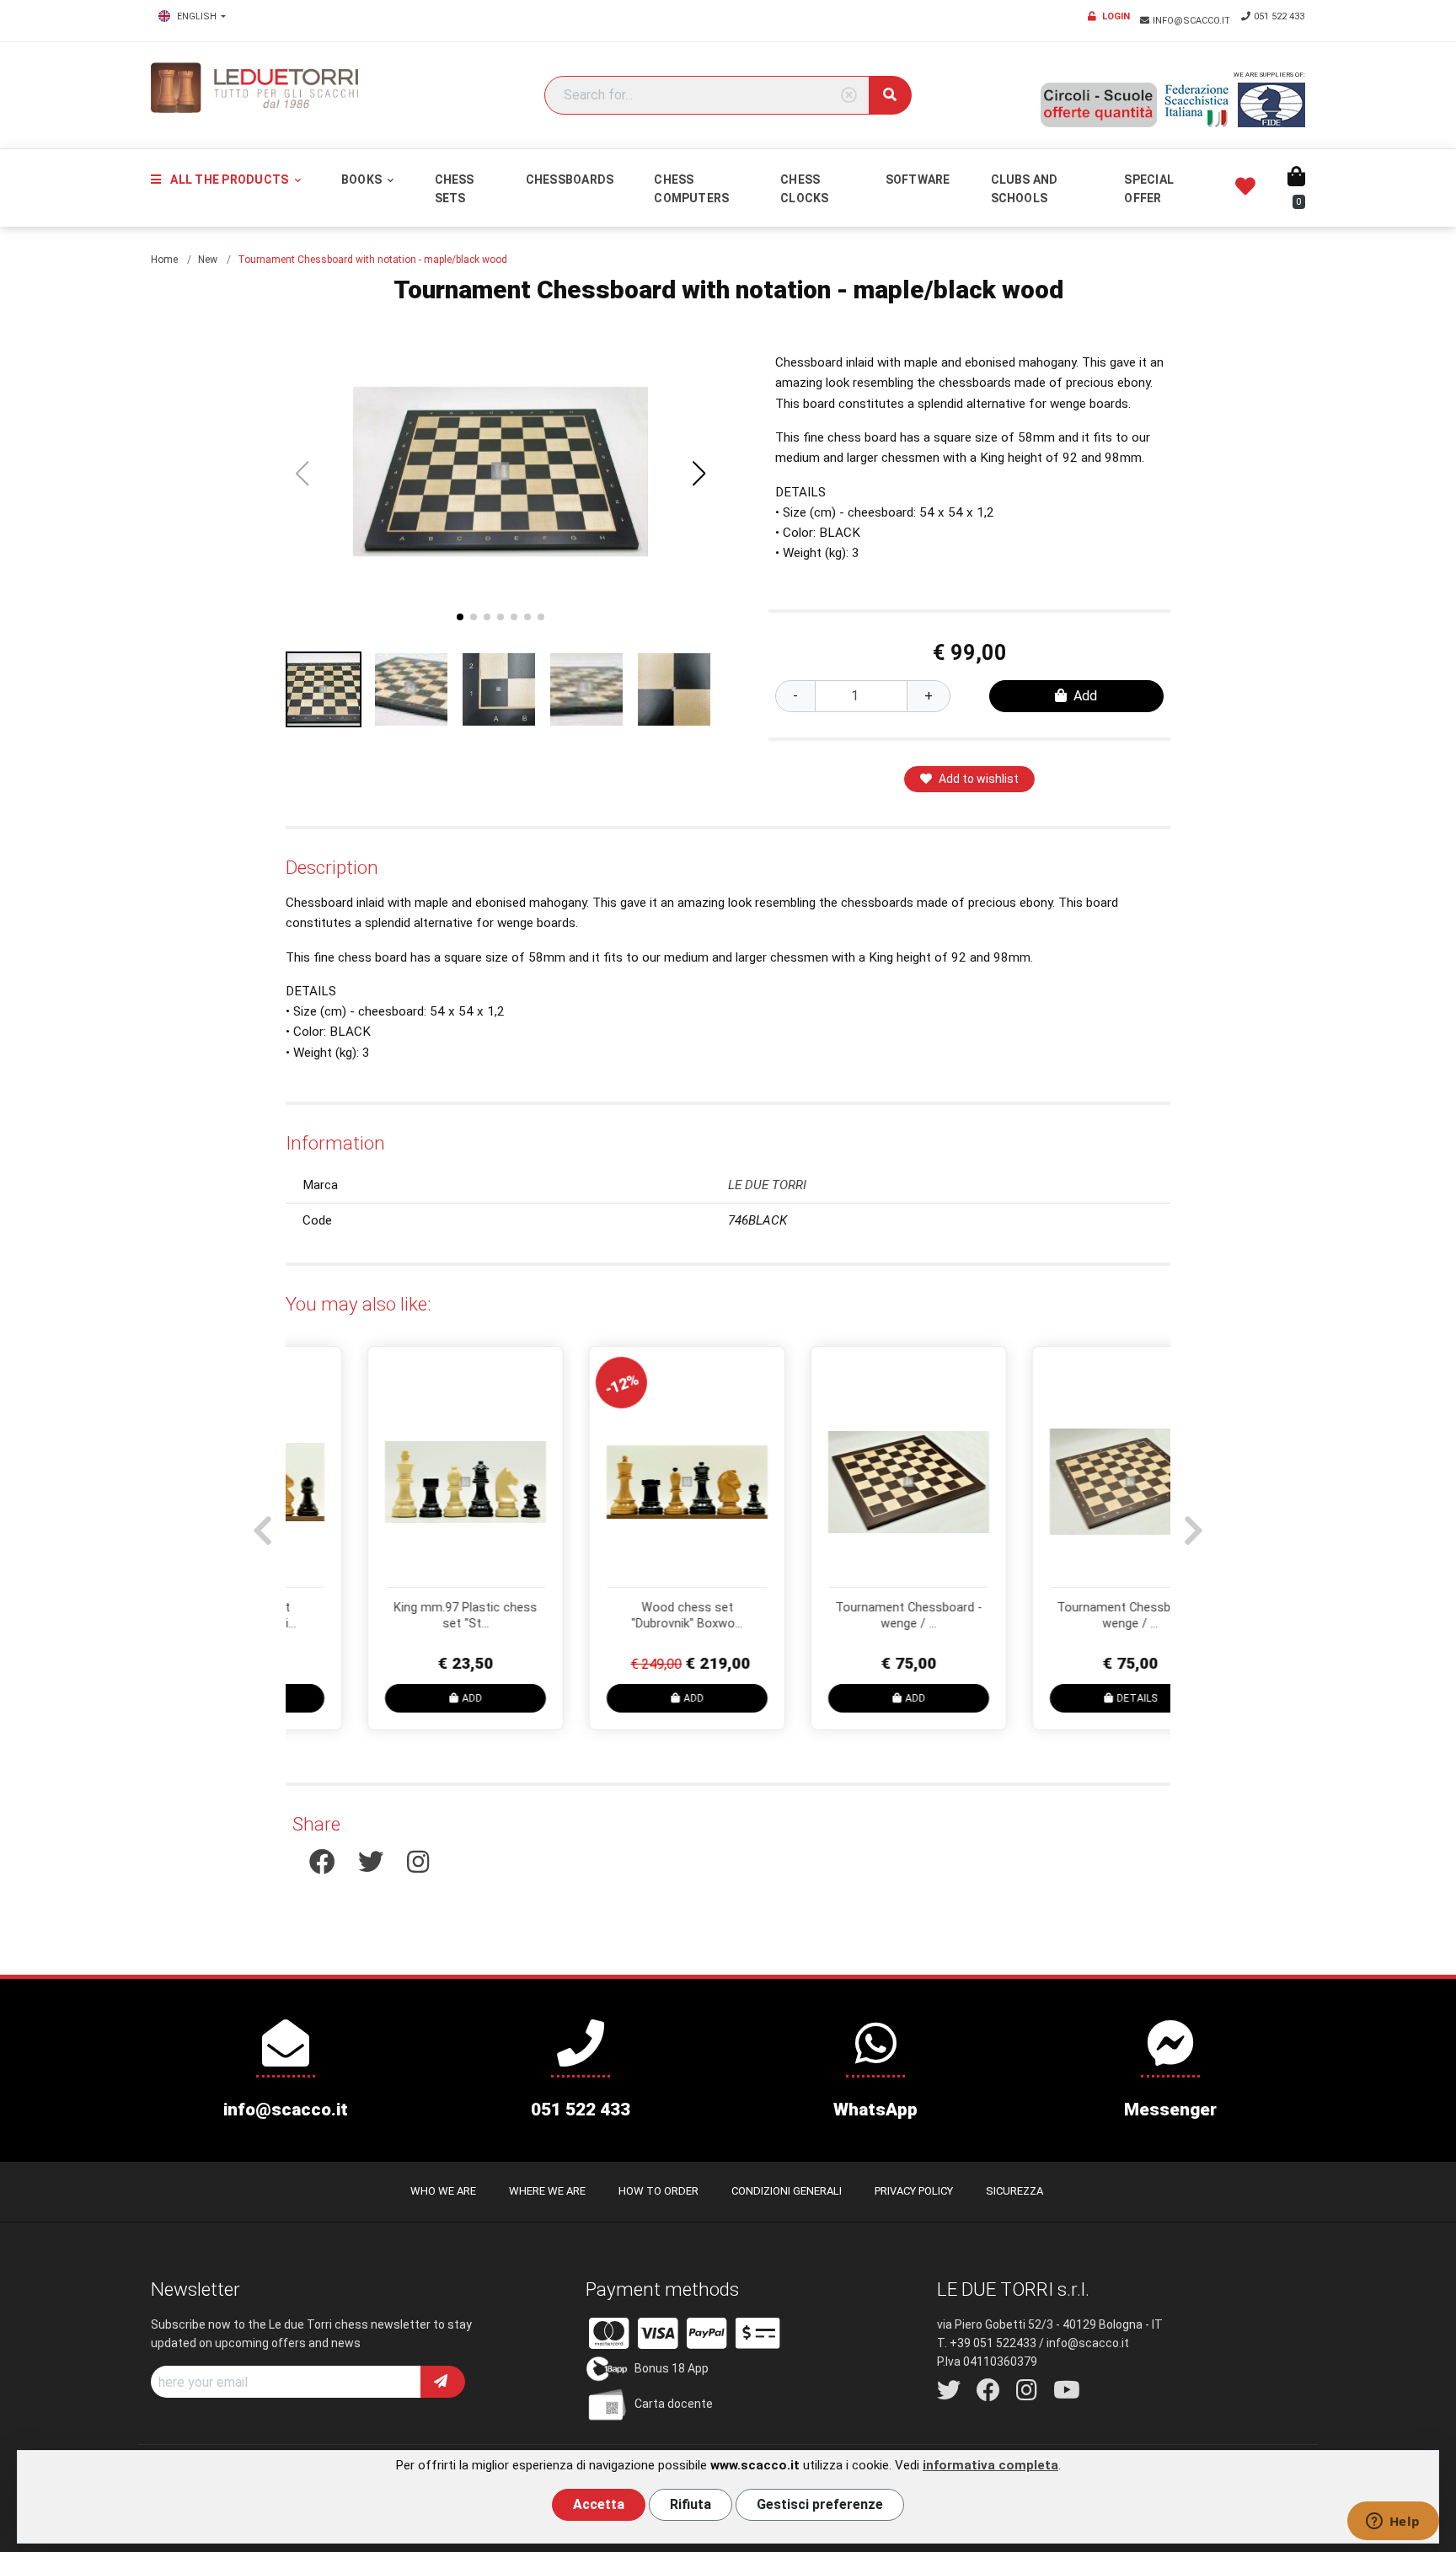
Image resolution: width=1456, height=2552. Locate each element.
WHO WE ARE (443, 2191)
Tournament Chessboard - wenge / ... (840, 1616)
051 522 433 (1279, 16)
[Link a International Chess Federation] (1271, 105)
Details (1068, 1698)
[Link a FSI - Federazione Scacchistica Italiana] (1197, 105)
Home (164, 260)
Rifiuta (691, 2504)
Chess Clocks (804, 189)
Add (1085, 696)
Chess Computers (691, 189)
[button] (699, 474)
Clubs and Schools (1025, 189)
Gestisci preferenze (820, 2504)
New (208, 260)
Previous (260, 1522)
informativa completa (990, 2465)
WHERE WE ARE (547, 2191)
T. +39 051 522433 (987, 2343)
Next (1191, 1522)
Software (918, 180)
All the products (229, 180)
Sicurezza (1014, 2191)
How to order (658, 2191)
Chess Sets (455, 189)
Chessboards (570, 180)
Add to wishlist (979, 779)
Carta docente (674, 2404)
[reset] (849, 96)
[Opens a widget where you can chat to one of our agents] (1393, 2523)
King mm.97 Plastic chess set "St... (397, 1616)
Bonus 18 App (672, 2368)
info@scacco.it (1193, 21)
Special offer (1149, 189)
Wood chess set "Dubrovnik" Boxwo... (618, 1616)
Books (363, 180)
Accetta (599, 2504)
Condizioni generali (787, 2191)
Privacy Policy (914, 2191)
